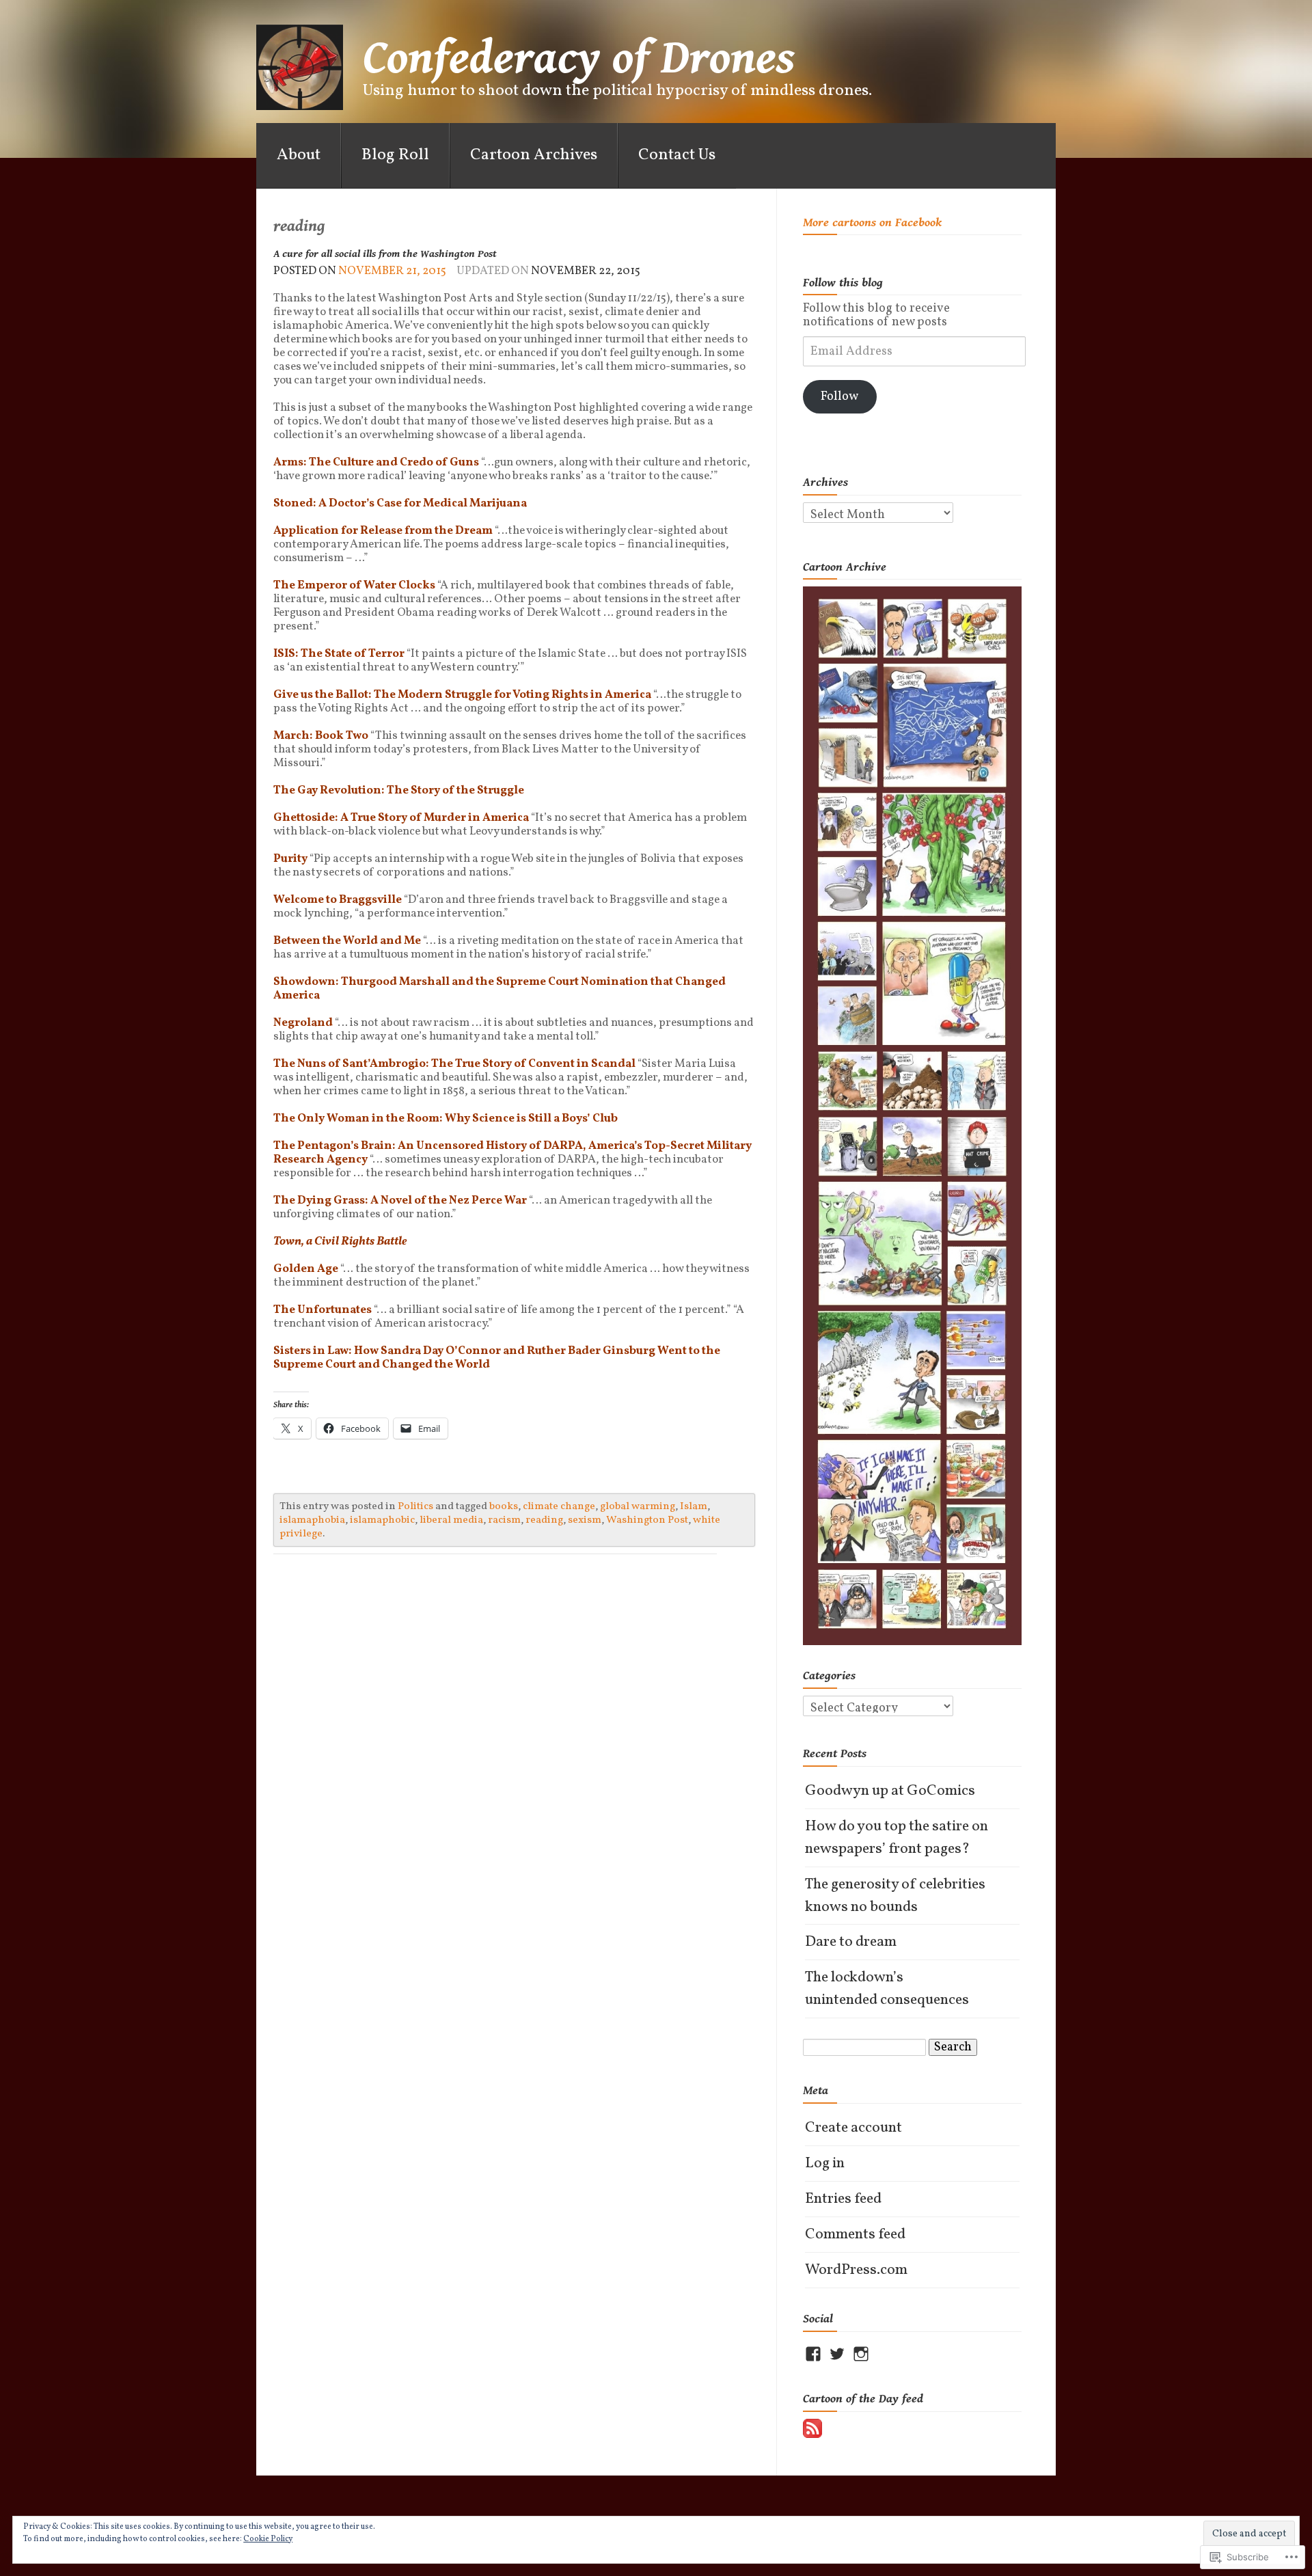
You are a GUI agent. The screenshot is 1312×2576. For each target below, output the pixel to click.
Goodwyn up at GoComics (890, 1791)
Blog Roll (395, 155)
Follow (839, 397)
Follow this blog (843, 283)
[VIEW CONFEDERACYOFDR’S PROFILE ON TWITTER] (837, 2354)
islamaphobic (382, 1520)
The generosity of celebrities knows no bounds (895, 1896)
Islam (694, 1506)
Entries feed (843, 2199)
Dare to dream (851, 1942)
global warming (638, 1506)
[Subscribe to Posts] (812, 2428)
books (504, 1506)
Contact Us (677, 155)
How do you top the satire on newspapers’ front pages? (897, 1838)
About (299, 155)
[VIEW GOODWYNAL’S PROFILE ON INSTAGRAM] (861, 2354)
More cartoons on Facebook (872, 222)
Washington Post (647, 1520)
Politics (415, 1506)
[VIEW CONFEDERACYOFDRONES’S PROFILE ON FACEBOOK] (813, 2354)
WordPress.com (856, 2270)
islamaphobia (312, 1520)
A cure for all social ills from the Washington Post (385, 254)
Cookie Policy (268, 2539)
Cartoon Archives (534, 155)
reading (544, 1520)
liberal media (451, 1520)
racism (504, 1520)
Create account (853, 2128)
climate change (559, 1506)
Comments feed (855, 2235)
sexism (585, 1520)
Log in (825, 2164)
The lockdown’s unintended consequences (887, 1989)
